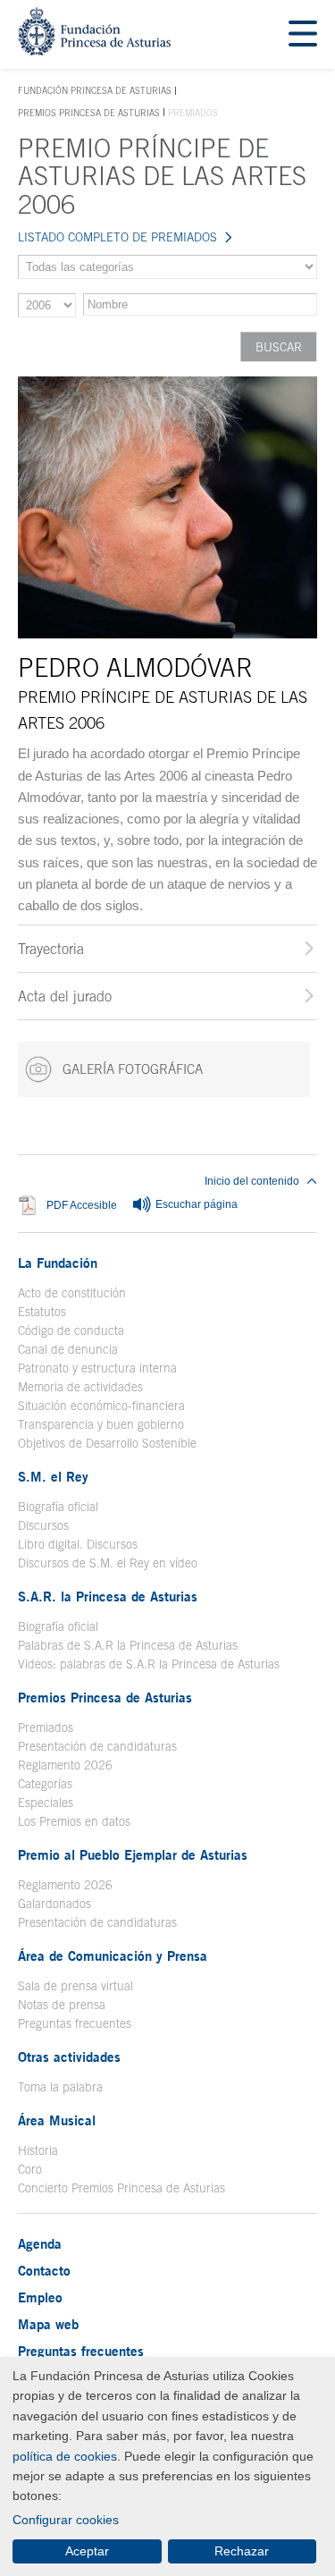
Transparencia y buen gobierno (101, 1424)
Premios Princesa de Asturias (89, 113)
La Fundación (58, 1263)
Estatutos (42, 1312)
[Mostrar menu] (303, 34)
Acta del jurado (65, 996)
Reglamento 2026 (65, 1765)
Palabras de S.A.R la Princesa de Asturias (128, 1645)
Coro (30, 2169)
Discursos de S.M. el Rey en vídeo (108, 1563)
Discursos (43, 1525)
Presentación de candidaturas (97, 1746)
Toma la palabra (60, 2087)
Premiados (46, 1727)
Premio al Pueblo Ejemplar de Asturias (133, 1854)
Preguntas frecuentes (75, 2023)
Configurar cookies (66, 2520)
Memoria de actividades (80, 1387)
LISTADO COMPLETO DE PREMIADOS (117, 237)
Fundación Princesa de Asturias (95, 91)
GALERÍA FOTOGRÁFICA (131, 1069)
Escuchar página (195, 1204)
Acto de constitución (72, 1293)
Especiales (46, 1803)
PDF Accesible (82, 1205)
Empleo (40, 2297)
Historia (38, 2150)
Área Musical (57, 2120)
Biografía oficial (58, 1507)
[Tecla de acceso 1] (94, 51)
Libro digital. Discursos (78, 1544)
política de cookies (65, 2456)
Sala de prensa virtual (75, 1986)
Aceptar (87, 2551)
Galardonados (54, 1904)
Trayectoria (51, 949)
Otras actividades (69, 2057)
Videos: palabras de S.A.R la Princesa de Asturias (149, 1664)
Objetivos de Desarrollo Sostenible (107, 1443)
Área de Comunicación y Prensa (113, 1955)
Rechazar (242, 2551)
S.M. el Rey (53, 1476)
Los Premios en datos (74, 1821)
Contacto (44, 2270)
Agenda (40, 2243)
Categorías (45, 1784)
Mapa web (48, 2324)
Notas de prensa (62, 2005)
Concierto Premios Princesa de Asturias (121, 2188)
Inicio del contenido (252, 1181)
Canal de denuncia (68, 1349)
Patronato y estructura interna (97, 1368)
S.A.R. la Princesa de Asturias (108, 1596)
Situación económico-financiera (101, 1406)
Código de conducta (71, 1330)
